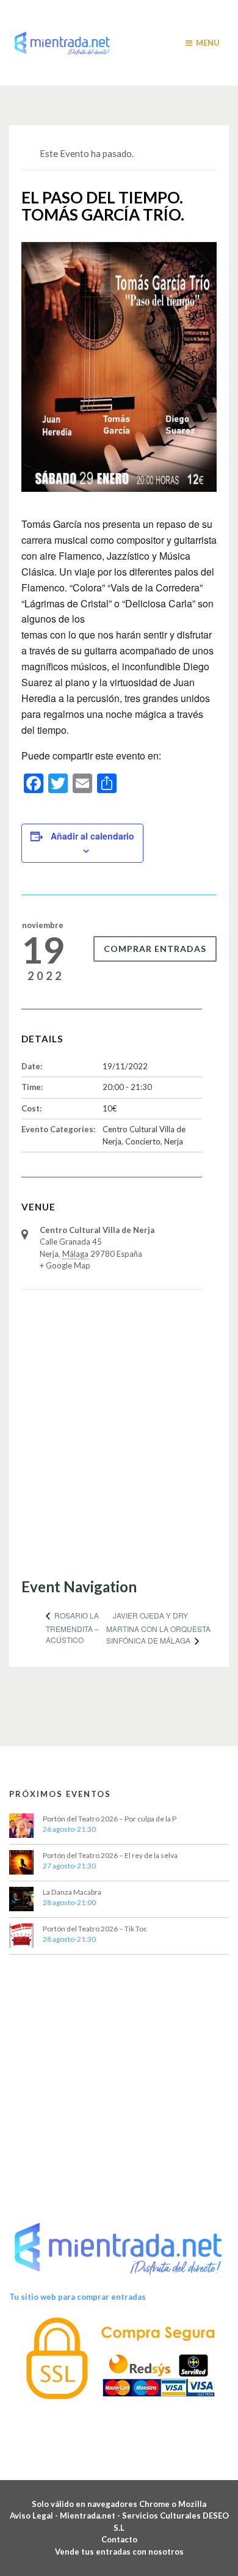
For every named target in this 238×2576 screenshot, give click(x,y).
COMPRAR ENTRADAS (155, 949)
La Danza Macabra (72, 1892)
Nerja (174, 1141)
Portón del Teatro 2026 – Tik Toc (95, 1929)
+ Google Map (65, 1265)
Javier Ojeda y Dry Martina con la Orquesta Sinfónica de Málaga (158, 1628)
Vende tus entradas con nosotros (119, 2552)
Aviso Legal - (35, 2516)
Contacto (119, 2539)
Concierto (143, 1141)
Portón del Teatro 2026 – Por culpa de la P (110, 1819)
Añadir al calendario (92, 836)
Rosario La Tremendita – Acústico (72, 1627)
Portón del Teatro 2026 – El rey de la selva (110, 1855)
